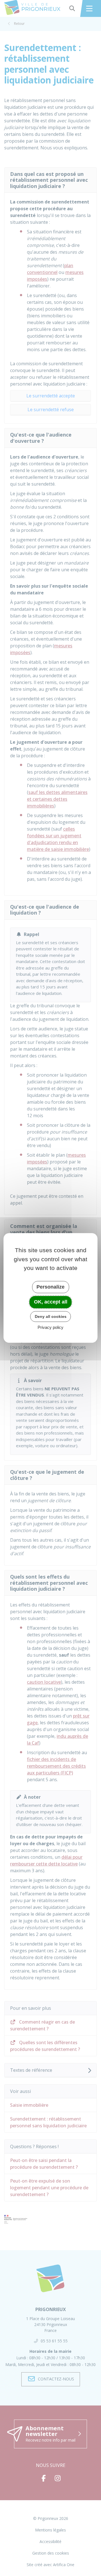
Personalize (50, 1287)
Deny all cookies (51, 1316)
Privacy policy (50, 1328)
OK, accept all (51, 1302)
